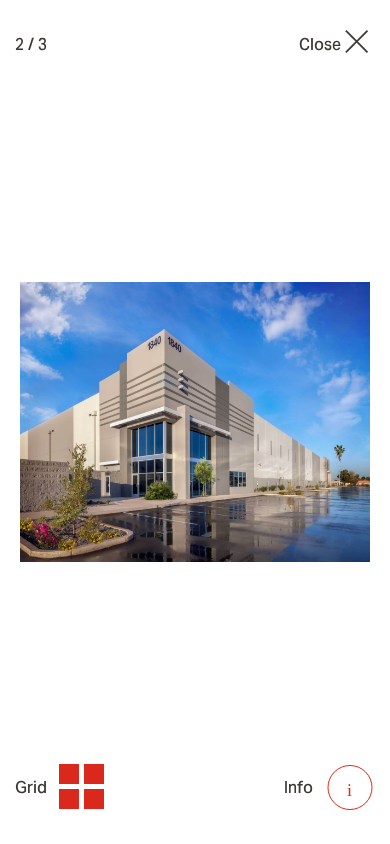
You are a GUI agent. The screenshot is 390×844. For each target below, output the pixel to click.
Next (300, 422)
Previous (90, 422)
